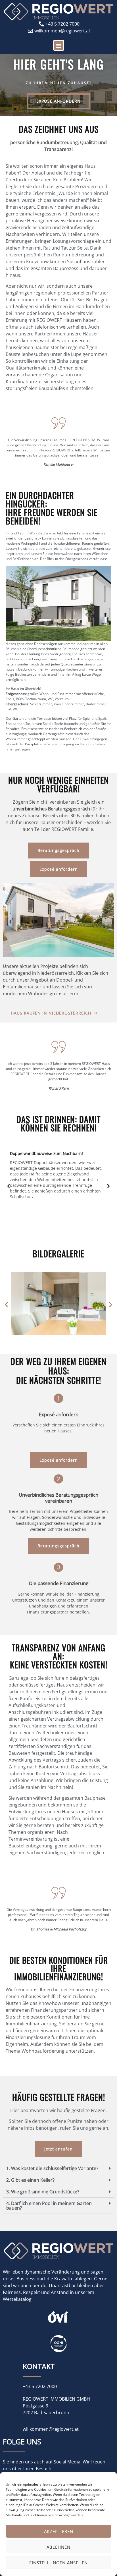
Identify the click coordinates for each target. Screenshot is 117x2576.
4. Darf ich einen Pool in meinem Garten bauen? (49, 2206)
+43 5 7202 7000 (40, 2386)
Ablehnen (58, 2547)
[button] (59, 45)
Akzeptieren (59, 2531)
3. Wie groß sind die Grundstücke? (43, 2192)
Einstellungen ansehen (58, 2563)
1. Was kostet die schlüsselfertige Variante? (52, 2168)
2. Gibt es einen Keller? (30, 2180)
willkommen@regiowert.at (51, 2429)
